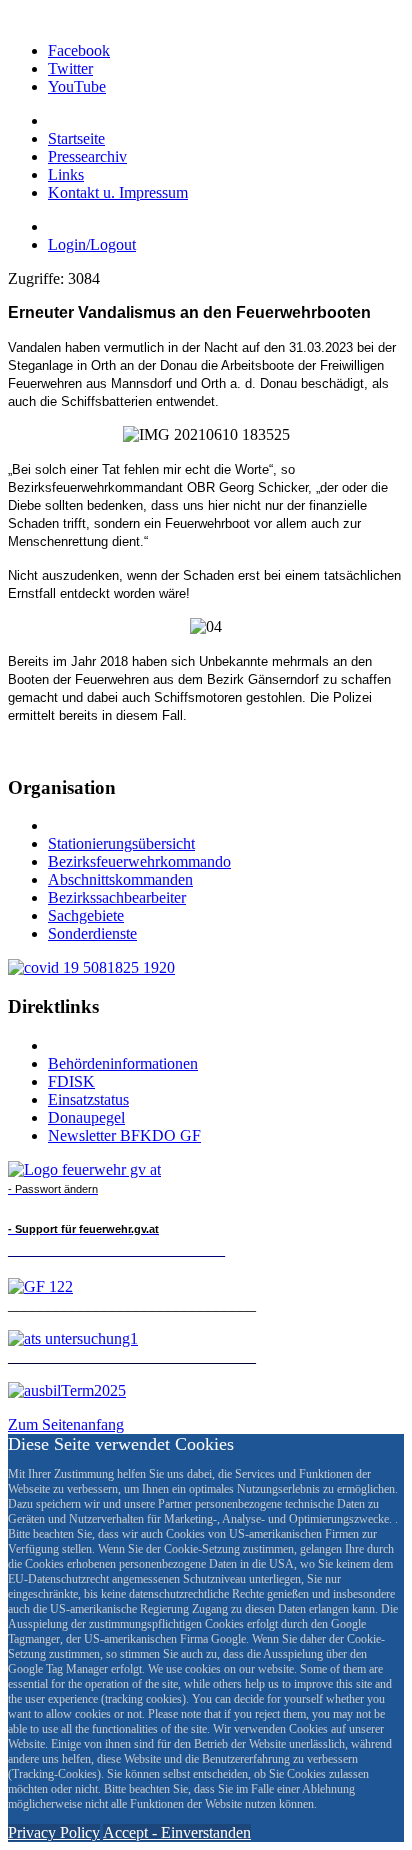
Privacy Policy (54, 1832)
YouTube (77, 86)
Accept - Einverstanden (177, 1832)
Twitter (70, 68)
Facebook (79, 50)
